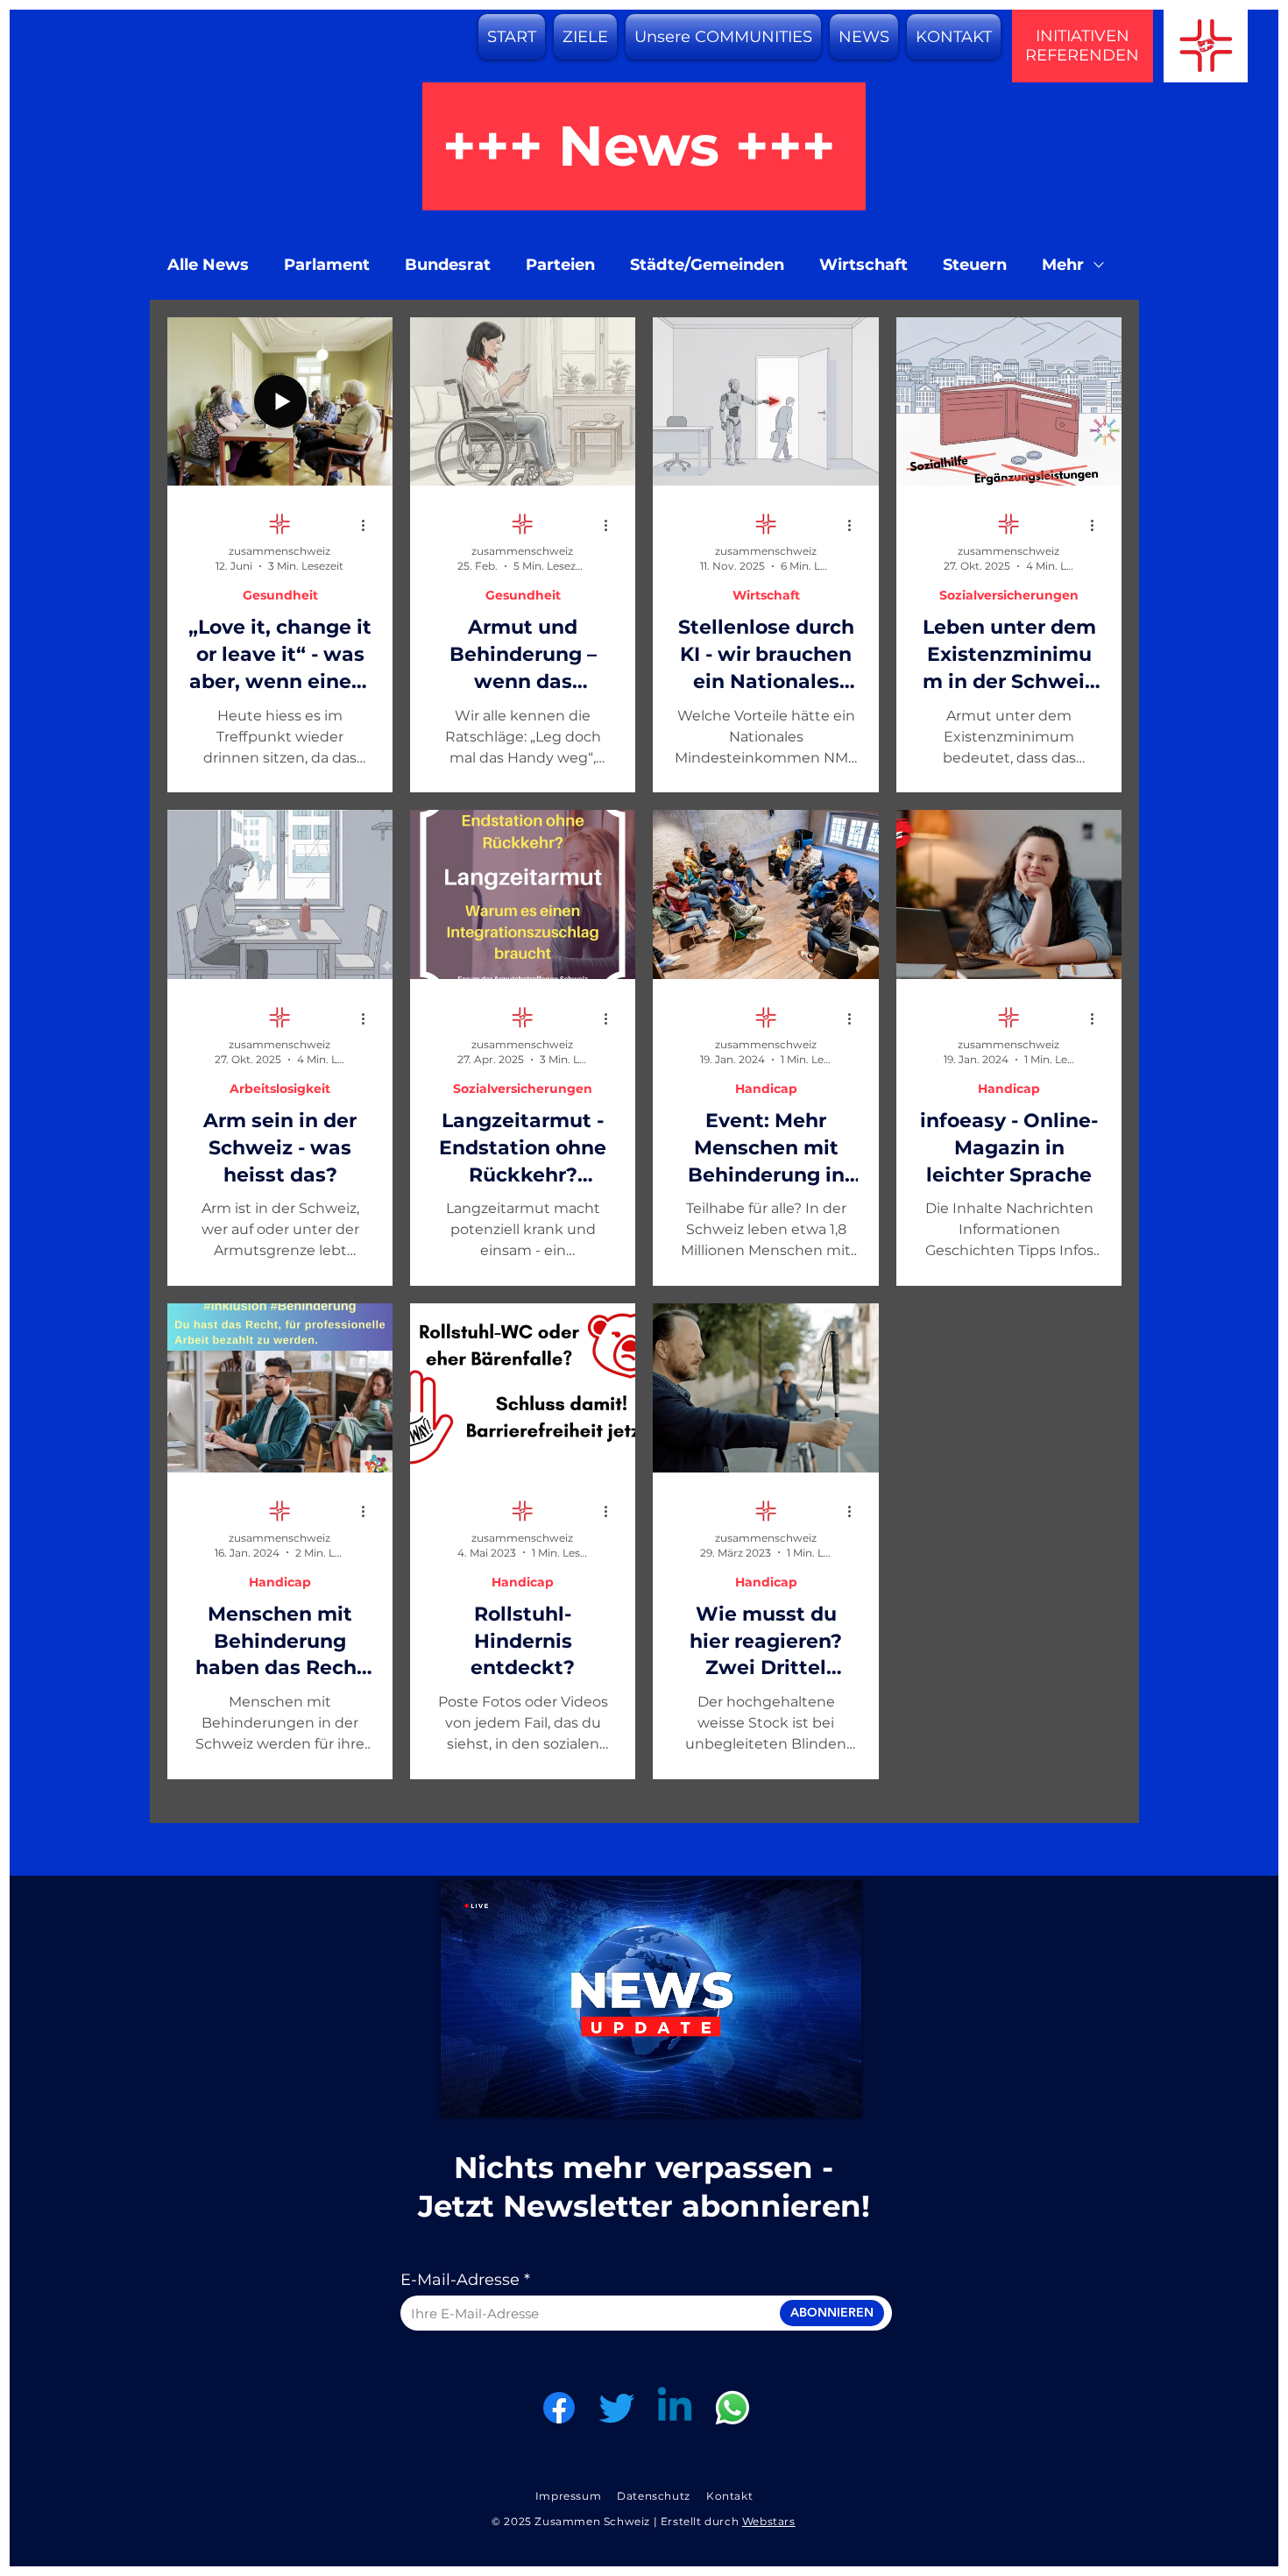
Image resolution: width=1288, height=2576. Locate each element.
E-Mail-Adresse (460, 2280)
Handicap (766, 1089)
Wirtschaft (863, 265)
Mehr (1063, 265)
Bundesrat (448, 265)
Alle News (208, 265)
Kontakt (729, 2496)
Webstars (769, 2521)
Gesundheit (280, 596)
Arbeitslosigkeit (280, 1089)
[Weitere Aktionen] (369, 525)
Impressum (568, 2496)
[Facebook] (559, 2408)
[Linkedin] (675, 2408)
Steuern (975, 265)
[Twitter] (617, 2408)
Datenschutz (654, 2496)
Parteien (560, 265)
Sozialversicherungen (1009, 596)
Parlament (327, 265)
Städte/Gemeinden (707, 265)
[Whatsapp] (732, 2408)
